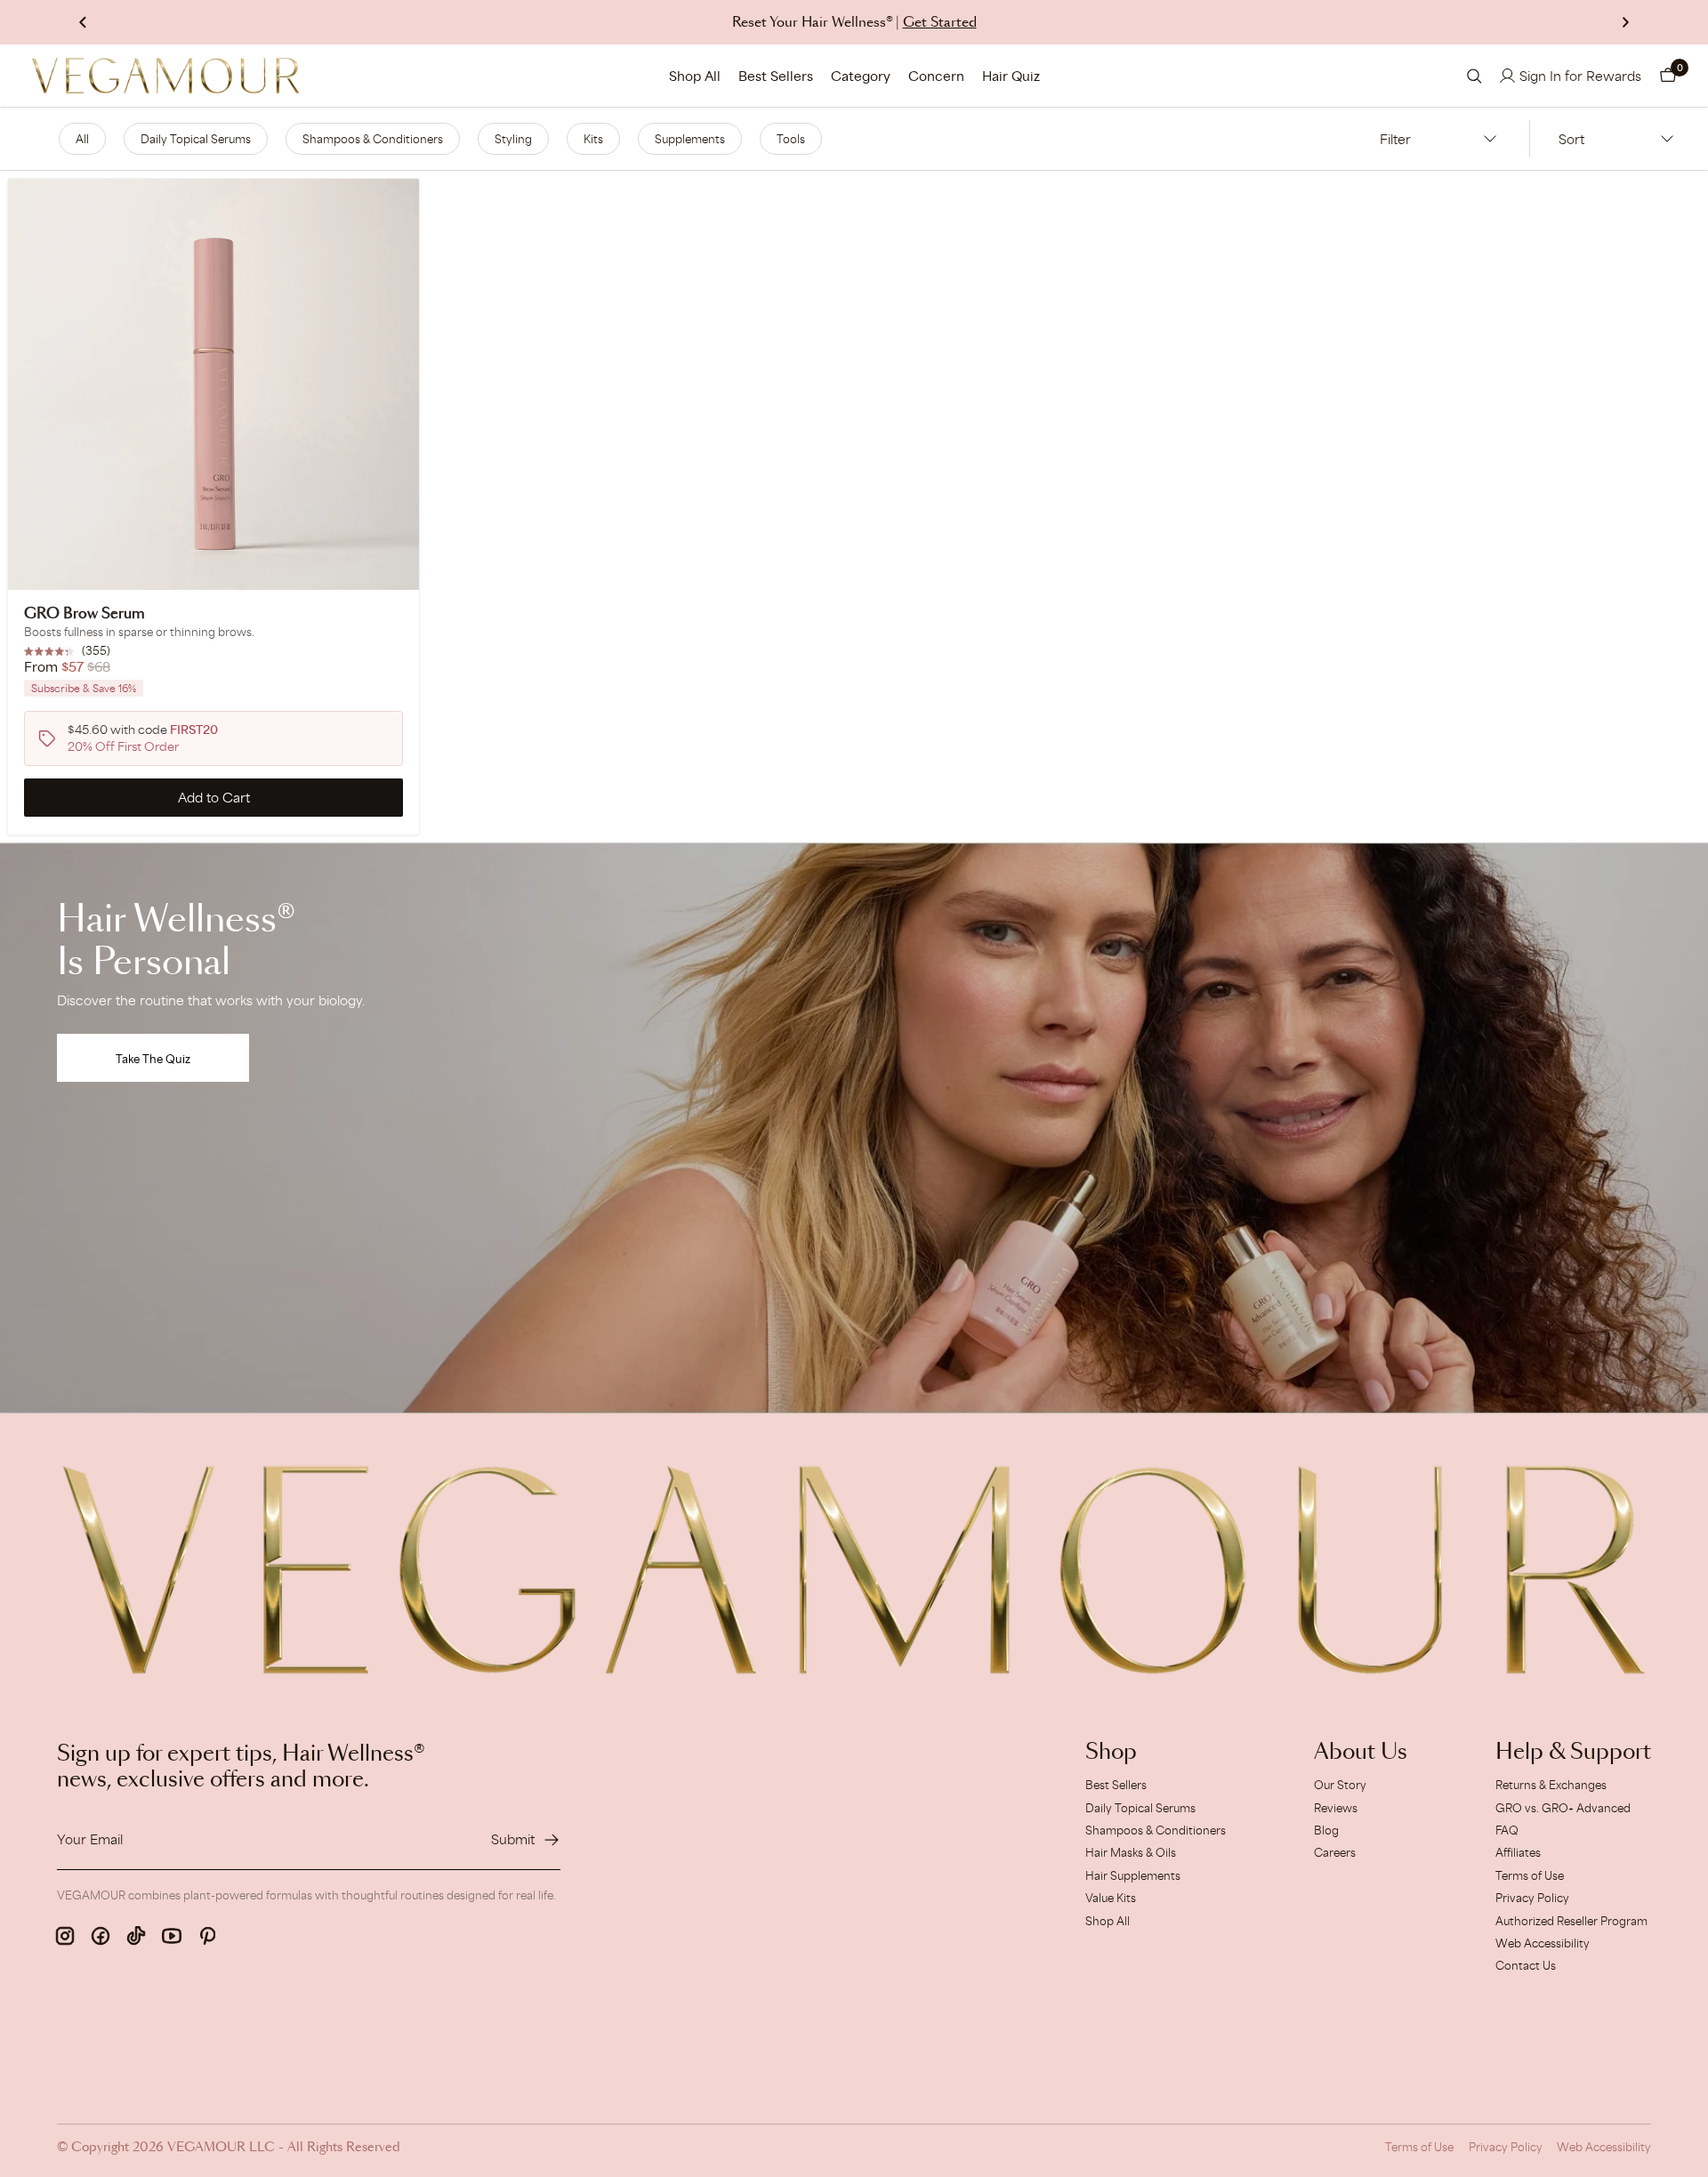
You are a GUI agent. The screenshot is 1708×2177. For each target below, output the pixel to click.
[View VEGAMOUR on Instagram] (65, 1936)
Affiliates (1518, 1852)
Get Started (940, 23)
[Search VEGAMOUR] (1474, 76)
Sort (1571, 139)
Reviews (1336, 1808)
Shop (1111, 1753)
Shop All (695, 76)
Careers (1335, 1852)
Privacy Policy (1532, 1898)
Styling (513, 139)
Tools (791, 139)
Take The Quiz (153, 1059)
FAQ (1507, 1830)
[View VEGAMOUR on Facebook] (101, 1936)
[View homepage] (166, 76)
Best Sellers (776, 76)
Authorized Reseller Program (1571, 1921)
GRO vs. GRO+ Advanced (1563, 1808)
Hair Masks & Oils (1131, 1852)
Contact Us (1526, 1965)
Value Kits (1111, 1898)
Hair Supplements (1133, 1875)
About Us (1361, 1753)
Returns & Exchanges (1551, 1785)
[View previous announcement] (83, 22)
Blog (1326, 1830)
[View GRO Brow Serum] (213, 384)
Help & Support (1573, 1753)
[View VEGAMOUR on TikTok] (136, 1936)
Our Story (1340, 1785)
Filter (1395, 139)
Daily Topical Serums (196, 139)
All (82, 139)
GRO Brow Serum (85, 614)
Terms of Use (1530, 1875)
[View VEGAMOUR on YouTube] (172, 1936)
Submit (513, 1839)
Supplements (690, 139)
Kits (593, 139)
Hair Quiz (1011, 76)
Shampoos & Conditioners (373, 139)
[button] (1668, 76)
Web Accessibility (1543, 1943)
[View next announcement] (1625, 22)
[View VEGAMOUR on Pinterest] (207, 1936)
